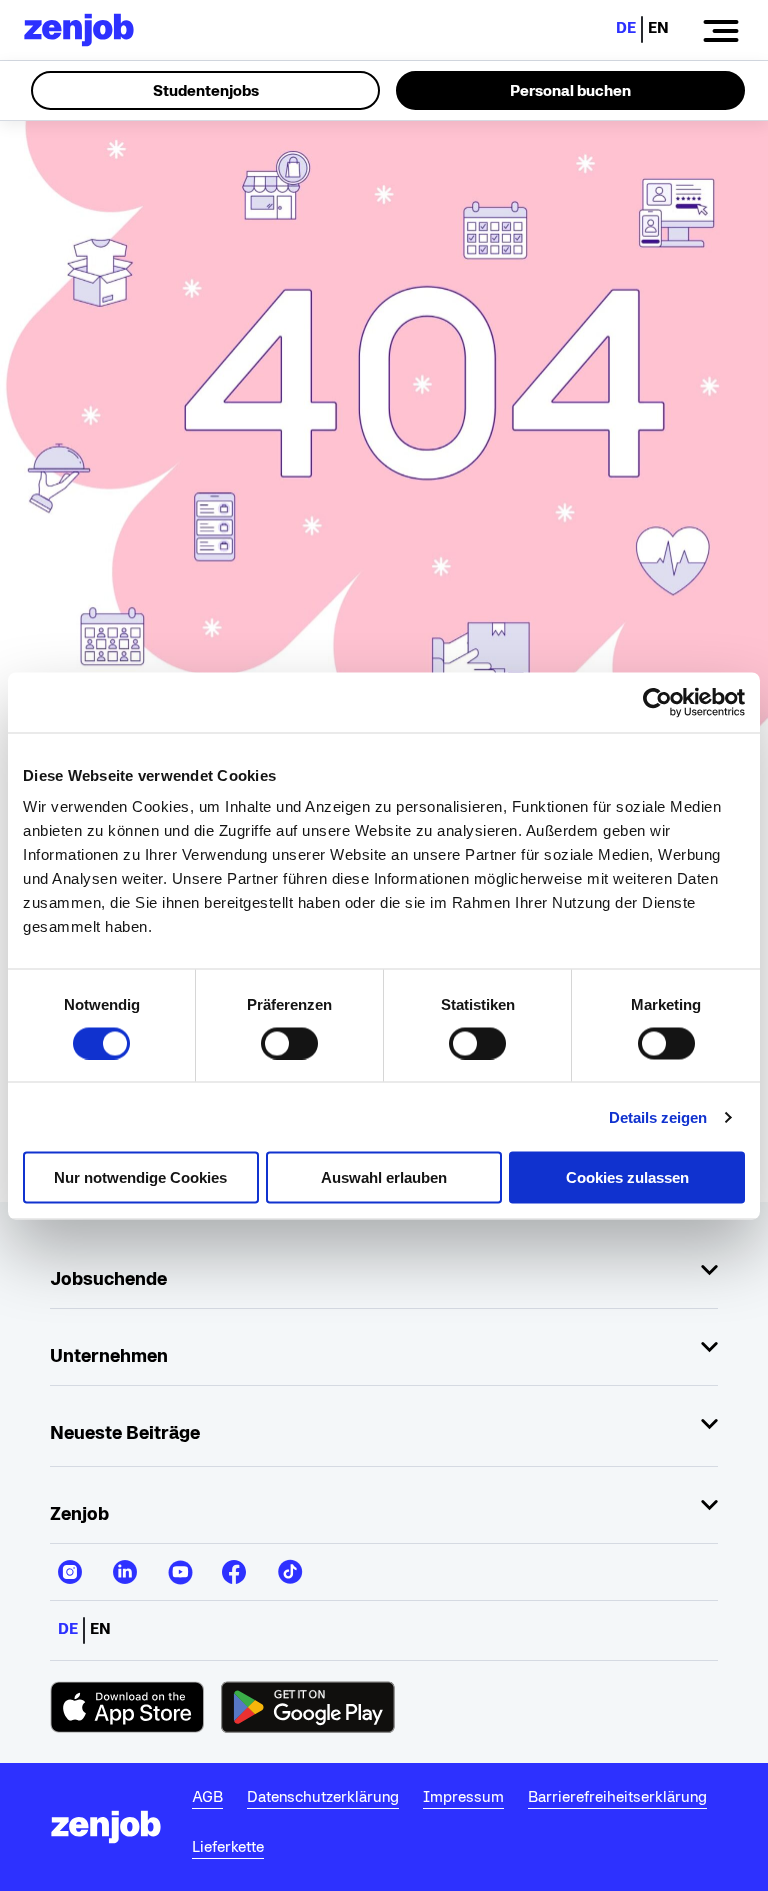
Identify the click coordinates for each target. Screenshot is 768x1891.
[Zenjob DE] (79, 30)
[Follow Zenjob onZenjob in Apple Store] (127, 1707)
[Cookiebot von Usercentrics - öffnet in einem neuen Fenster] (657, 702)
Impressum (463, 1796)
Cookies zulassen (627, 1177)
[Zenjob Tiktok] (289, 1564)
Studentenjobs (206, 90)
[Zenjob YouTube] (179, 1564)
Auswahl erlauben (384, 1177)
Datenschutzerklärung (323, 1796)
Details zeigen (658, 1116)
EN (658, 27)
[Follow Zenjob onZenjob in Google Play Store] (308, 1707)
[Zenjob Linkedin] (125, 1564)
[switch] (289, 1043)
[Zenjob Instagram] (70, 1564)
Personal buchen (570, 90)
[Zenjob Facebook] (234, 1564)
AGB (207, 1796)
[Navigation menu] (721, 30)
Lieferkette (228, 1846)
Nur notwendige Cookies (140, 1177)
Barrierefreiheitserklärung (617, 1796)
